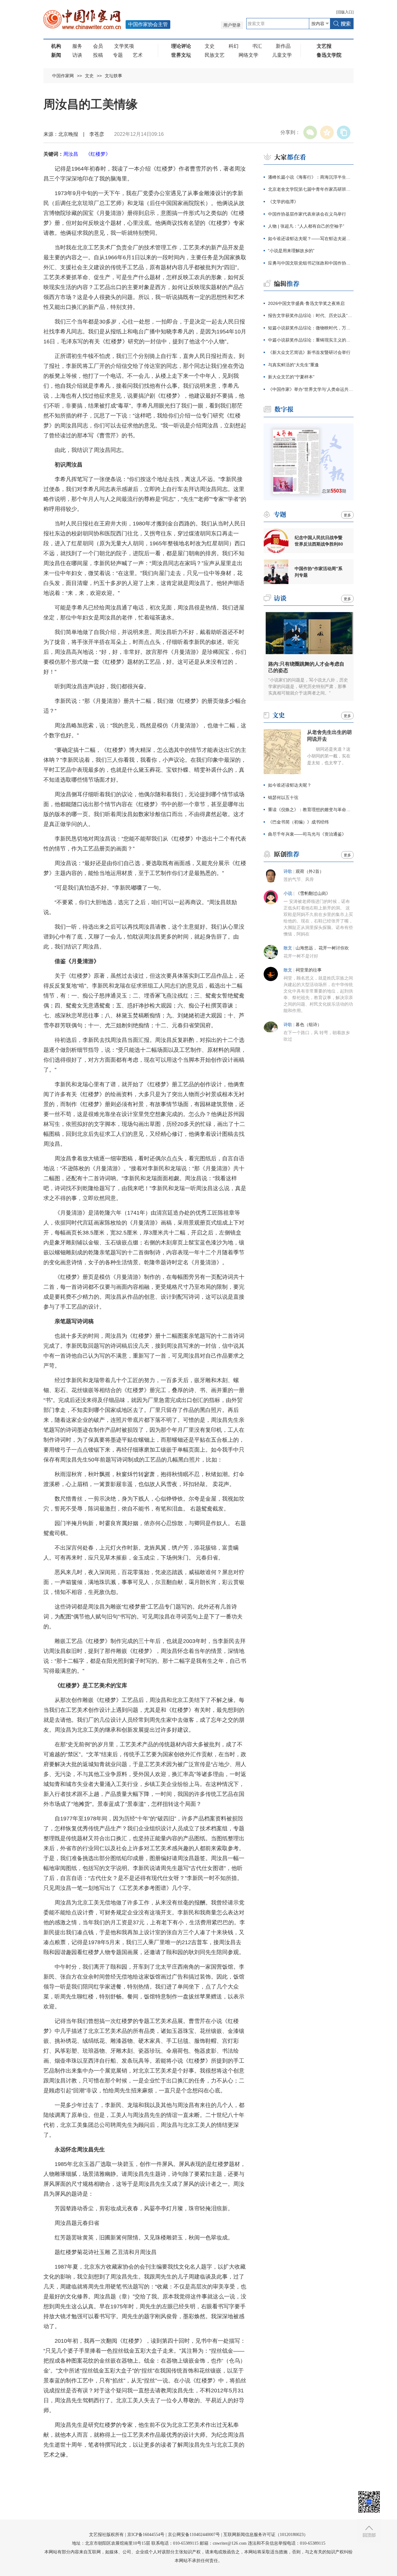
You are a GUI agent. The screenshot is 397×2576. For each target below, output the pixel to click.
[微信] (310, 132)
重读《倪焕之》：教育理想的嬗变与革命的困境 (311, 810)
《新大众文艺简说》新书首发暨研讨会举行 (309, 352)
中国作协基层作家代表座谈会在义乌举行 (307, 214)
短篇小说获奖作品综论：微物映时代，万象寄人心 (311, 328)
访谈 (77, 55)
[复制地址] (344, 132)
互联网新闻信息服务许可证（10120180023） (266, 2535)
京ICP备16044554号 (146, 2535)
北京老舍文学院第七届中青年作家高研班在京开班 (311, 189)
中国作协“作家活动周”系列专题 (319, 572)
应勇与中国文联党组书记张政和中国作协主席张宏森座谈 (311, 263)
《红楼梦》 (98, 154)
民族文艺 (215, 55)
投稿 (98, 55)
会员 (98, 46)
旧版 (345, 12)
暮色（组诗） (309, 1025)
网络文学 (248, 55)
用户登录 (232, 25)
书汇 (257, 46)
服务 (77, 46)
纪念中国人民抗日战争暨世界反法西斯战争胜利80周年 (319, 541)
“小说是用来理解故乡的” (291, 251)
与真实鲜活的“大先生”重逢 (293, 365)
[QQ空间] (327, 132)
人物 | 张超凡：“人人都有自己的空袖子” (306, 226)
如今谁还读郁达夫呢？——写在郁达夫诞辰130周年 (311, 239)
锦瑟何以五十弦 (283, 797)
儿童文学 (282, 55)
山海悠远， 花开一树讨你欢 (322, 948)
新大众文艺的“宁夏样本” (291, 377)
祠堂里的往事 (309, 970)
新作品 (283, 46)
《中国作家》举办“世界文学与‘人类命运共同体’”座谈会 (311, 389)
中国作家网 (63, 76)
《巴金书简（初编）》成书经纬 (298, 822)
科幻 (234, 46)
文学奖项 (124, 46)
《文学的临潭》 (283, 202)
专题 (118, 55)
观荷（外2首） (310, 871)
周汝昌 (71, 154)
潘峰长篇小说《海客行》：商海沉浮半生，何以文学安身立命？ (311, 177)
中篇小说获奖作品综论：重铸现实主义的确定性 (311, 340)
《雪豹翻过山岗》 (313, 893)
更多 (347, 515)
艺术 (138, 55)
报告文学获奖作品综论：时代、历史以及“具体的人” (311, 315)
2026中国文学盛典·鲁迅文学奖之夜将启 (306, 303)
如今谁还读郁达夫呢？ (290, 785)
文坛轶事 (114, 76)
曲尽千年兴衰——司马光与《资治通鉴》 (307, 834)
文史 (210, 46)
